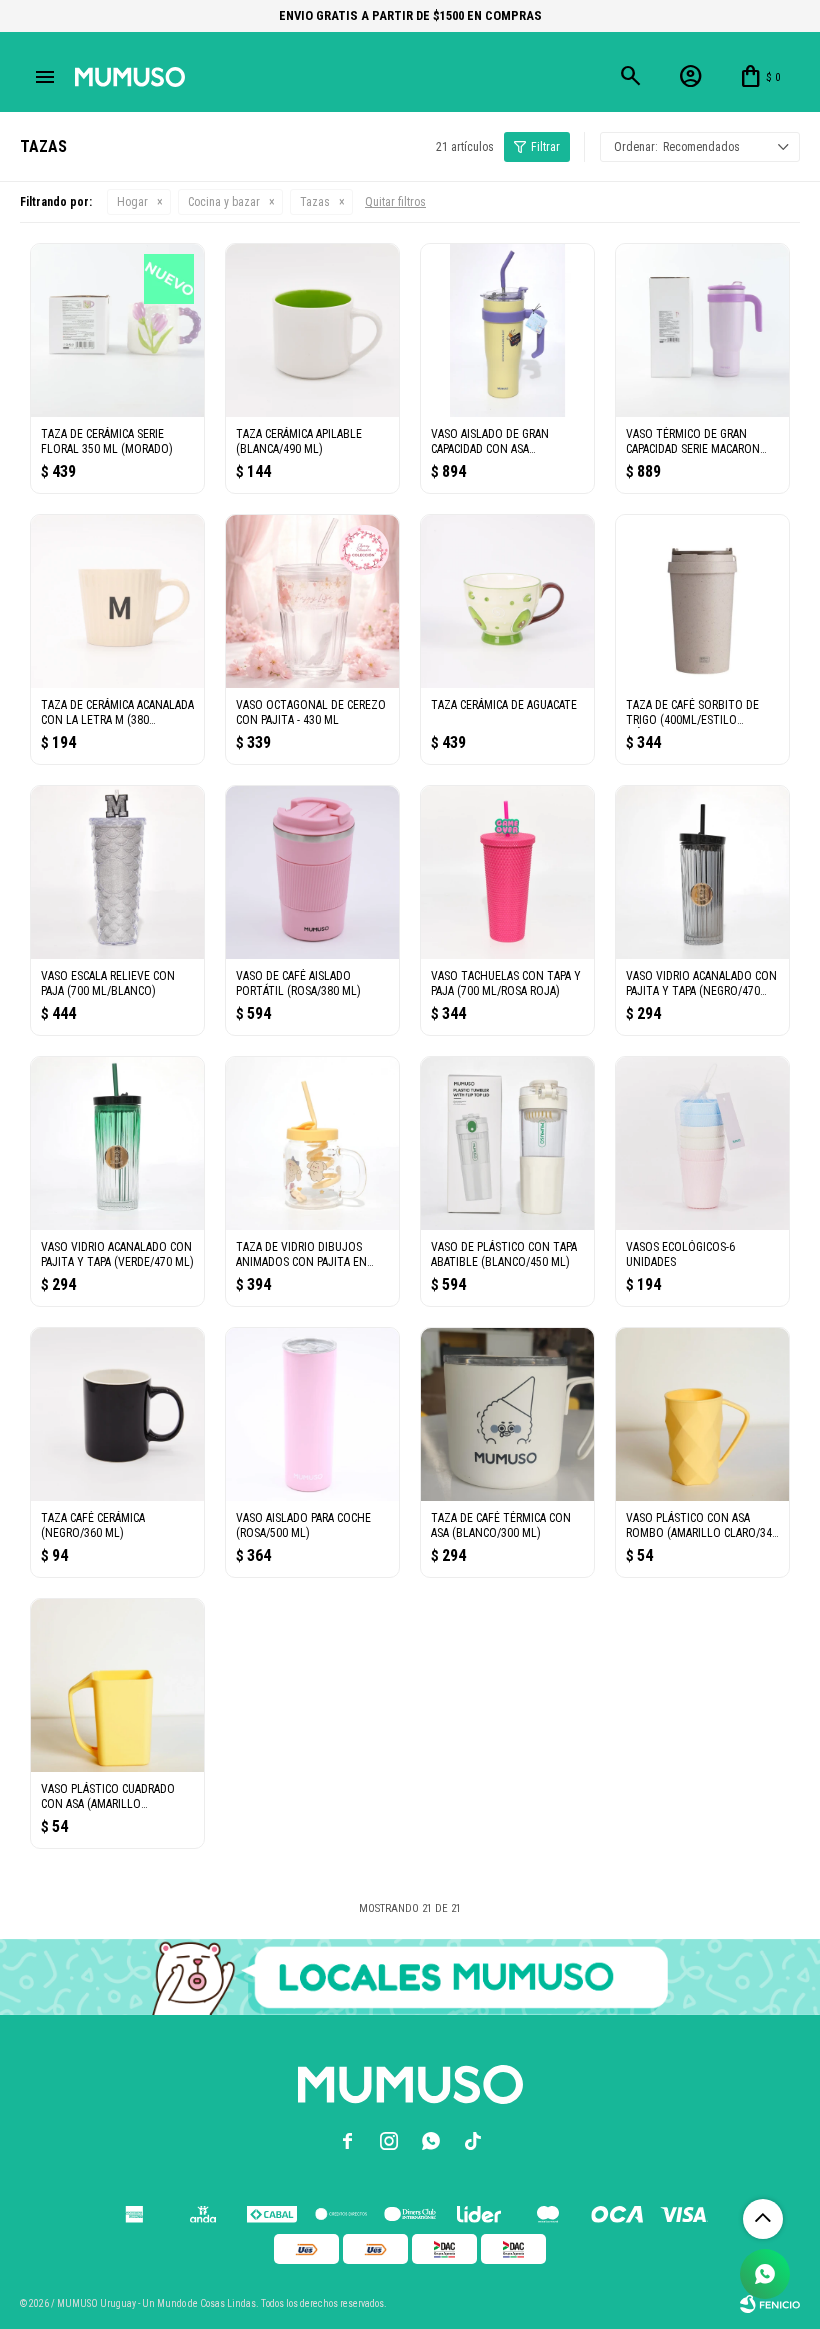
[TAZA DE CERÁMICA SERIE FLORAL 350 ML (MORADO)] (117, 330)
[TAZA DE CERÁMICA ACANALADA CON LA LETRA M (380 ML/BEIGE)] (117, 601)
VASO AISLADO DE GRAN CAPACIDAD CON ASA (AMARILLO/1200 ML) (490, 442)
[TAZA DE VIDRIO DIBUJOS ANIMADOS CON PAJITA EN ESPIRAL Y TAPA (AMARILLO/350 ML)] (312, 1143)
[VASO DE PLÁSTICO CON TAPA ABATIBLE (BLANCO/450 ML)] (507, 1143)
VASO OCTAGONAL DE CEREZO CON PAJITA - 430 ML (311, 712)
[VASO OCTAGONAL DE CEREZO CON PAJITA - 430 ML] (312, 601)
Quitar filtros (395, 202)
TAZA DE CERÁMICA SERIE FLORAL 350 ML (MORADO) (107, 441)
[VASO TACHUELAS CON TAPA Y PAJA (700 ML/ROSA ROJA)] (507, 872)
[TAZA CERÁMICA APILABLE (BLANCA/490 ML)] (312, 330)
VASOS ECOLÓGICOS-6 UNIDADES (680, 1254)
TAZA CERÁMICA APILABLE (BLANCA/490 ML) (299, 441)
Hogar (132, 202)
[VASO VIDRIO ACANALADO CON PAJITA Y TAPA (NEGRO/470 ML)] (702, 872)
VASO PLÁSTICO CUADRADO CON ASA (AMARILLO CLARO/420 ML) (108, 1797)
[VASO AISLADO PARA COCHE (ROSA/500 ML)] (312, 1414)
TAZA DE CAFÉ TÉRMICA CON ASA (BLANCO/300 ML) (501, 1525)
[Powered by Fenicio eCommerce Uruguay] (770, 2304)
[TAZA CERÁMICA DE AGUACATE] (507, 601)
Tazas (315, 202)
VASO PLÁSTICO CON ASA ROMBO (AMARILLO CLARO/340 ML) (702, 1526)
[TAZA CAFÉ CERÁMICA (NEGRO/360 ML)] (117, 1414)
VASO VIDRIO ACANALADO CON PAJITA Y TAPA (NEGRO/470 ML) (701, 984)
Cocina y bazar (224, 202)
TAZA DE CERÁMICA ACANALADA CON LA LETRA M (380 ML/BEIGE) (117, 713)
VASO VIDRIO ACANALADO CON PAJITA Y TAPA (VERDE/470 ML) (117, 1254)
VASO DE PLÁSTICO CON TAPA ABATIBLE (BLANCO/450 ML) (504, 1254)
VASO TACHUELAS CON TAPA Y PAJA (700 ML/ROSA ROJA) (506, 983)
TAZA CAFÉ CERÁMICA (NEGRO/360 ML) (93, 1525)
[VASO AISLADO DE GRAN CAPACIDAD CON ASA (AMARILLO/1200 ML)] (507, 330)
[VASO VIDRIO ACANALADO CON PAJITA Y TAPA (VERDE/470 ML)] (117, 1143)
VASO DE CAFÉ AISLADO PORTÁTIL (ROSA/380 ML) (298, 983)
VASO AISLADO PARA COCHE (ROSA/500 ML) (303, 1525)
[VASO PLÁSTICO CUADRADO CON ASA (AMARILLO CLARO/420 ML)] (117, 1685)
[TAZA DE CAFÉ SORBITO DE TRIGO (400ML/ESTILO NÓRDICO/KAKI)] (702, 601)
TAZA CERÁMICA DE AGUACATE (504, 705)
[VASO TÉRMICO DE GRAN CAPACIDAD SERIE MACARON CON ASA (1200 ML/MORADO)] (702, 330)
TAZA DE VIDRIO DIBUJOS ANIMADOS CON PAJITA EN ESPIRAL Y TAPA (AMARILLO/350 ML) (301, 1255)
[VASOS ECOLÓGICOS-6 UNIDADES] (702, 1143)
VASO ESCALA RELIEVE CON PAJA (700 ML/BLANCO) (108, 983)
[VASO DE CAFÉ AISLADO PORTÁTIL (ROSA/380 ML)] (312, 872)
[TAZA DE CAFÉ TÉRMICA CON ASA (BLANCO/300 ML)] (507, 1414)
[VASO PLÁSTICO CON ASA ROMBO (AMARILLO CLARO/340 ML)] (702, 1414)
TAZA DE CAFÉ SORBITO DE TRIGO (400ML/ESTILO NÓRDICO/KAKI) (692, 713)
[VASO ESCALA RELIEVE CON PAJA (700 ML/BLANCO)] (117, 872)
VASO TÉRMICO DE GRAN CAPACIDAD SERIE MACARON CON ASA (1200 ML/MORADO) (698, 442)
